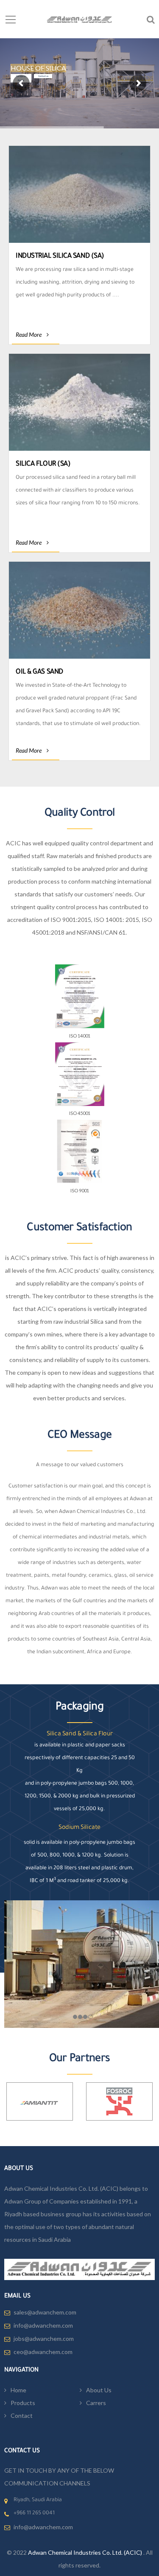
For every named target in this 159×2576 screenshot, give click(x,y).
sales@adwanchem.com (45, 2312)
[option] (40, 2101)
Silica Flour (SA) (43, 464)
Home (18, 2390)
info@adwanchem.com (43, 2325)
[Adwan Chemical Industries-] (79, 19)
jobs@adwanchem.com (44, 2339)
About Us (99, 2390)
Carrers (96, 2403)
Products (23, 2403)
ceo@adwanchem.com (43, 2352)
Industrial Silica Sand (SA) (60, 256)
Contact (22, 2415)
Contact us (43, 76)
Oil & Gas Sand (39, 672)
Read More (29, 334)
